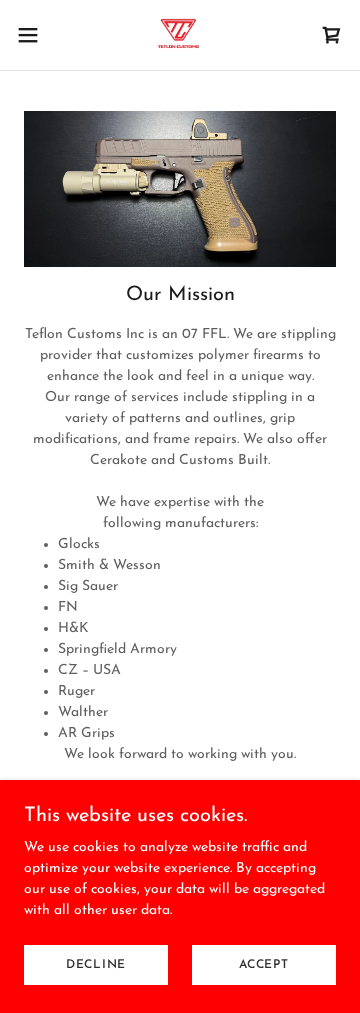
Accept (264, 965)
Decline (96, 965)
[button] (34, 35)
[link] (180, 35)
